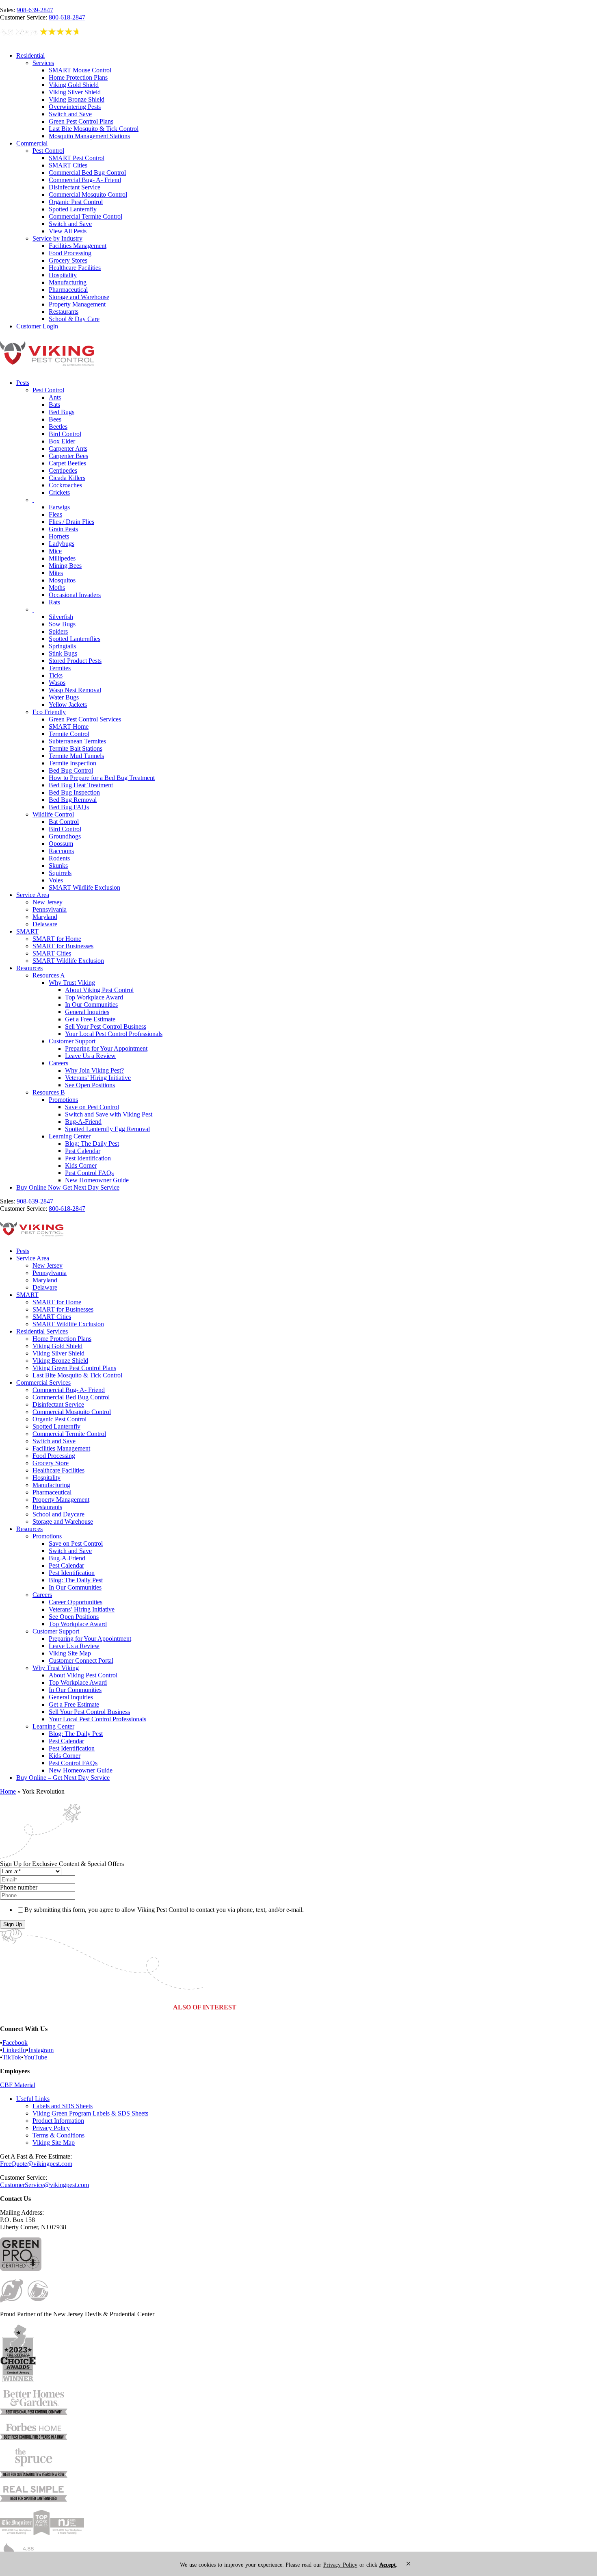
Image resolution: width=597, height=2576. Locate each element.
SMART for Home (57, 939)
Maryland (45, 917)
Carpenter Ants (68, 449)
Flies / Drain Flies (71, 522)
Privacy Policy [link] (340, 2565)
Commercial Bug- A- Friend (85, 180)
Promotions (63, 1100)
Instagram (41, 2050)
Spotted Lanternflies (75, 639)
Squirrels (60, 873)
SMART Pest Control (77, 158)
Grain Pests (63, 529)
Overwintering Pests (75, 107)
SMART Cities (68, 165)
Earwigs (59, 507)
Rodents (59, 858)
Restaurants (64, 312)
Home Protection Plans (78, 77)
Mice (55, 551)
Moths (57, 588)
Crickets (59, 492)
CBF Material (18, 2085)
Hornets (59, 536)
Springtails (62, 646)
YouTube (35, 2057)
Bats (54, 405)
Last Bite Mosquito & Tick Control (94, 129)
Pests (23, 383)
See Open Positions (90, 1085)
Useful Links (33, 2099)
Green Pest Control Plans (81, 121)
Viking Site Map (70, 1653)
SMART (27, 931)
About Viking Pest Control (99, 990)
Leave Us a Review (90, 1056)
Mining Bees (65, 566)
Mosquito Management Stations (89, 136)
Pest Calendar (83, 1151)
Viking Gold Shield (74, 85)
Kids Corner (81, 1165)
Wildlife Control (53, 814)
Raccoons (61, 851)
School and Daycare (58, 1514)
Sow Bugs (62, 624)
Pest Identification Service (399, 2007)
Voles (56, 880)
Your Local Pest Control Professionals (114, 1034)
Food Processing (70, 253)
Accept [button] (388, 2565)
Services (43, 63)
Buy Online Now (68, 1187)
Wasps (57, 683)
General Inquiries (87, 1012)
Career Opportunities (76, 1602)
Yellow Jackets (68, 705)
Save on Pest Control (92, 1107)
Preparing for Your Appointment (106, 1048)
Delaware (45, 924)
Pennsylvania (50, 909)
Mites (56, 573)
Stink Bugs (63, 653)
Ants (55, 397)
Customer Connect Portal (81, 1660)
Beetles (58, 427)
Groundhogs (65, 836)
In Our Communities (91, 1005)
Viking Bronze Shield (77, 99)
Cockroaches (65, 485)
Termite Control (69, 734)
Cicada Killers (67, 478)
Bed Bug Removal (73, 800)
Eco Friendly (49, 712)
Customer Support (72, 1041)
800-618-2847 (67, 17)
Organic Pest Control (76, 202)
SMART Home (69, 727)
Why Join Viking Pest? (94, 1070)
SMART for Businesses (63, 946)
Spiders (58, 631)
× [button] (408, 2564)
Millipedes (62, 558)
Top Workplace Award (94, 997)
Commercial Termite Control (85, 216)
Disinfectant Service (75, 187)
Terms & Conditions (58, 2135)
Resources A (49, 975)
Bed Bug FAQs (69, 807)
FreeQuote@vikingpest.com (36, 2164)
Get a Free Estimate (90, 1019)
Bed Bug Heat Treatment (81, 785)
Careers (58, 1063)
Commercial (32, 143)
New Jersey (48, 902)
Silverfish (61, 617)
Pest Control (48, 151)
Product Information (58, 2121)
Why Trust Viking (72, 983)
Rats (54, 602)
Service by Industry (57, 238)
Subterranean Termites (77, 741)
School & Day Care (74, 319)
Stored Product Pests (75, 661)
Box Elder (62, 441)
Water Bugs (64, 697)
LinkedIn (14, 2050)
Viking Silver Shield (75, 92)
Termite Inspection (72, 763)
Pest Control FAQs (89, 1173)
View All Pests (68, 231)
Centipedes (63, 470)
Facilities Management (78, 246)
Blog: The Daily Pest (92, 1144)
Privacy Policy (51, 2128)
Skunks (58, 866)
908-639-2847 (35, 10)
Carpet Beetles (67, 463)
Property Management (77, 304)
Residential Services (42, 1331)
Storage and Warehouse (79, 297)
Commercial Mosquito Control (88, 194)
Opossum (61, 844)
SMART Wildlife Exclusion (84, 887)
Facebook (15, 2043)
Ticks (56, 675)
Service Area (33, 895)
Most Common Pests (332, 2007)
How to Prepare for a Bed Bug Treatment (102, 778)
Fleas (55, 514)
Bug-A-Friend (83, 1122)
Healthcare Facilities (75, 268)
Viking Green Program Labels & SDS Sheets (90, 2113)
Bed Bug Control (71, 770)
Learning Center (70, 1136)
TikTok (12, 2057)
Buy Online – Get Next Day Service (63, 1778)
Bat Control (64, 822)
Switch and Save (70, 114)
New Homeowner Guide (97, 1180)
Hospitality (63, 275)
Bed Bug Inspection (74, 792)
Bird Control (65, 434)
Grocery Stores (68, 260)
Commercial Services (43, 1382)
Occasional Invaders (75, 595)
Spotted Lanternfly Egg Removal (107, 1129)
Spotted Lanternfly (73, 209)
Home (8, 1791)
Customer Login (37, 326)
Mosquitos (62, 580)
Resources (29, 968)
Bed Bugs (62, 412)
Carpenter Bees (68, 456)
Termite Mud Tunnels (76, 756)
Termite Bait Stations (76, 748)
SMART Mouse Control (80, 70)
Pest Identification (88, 1158)
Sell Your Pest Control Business (106, 1026)
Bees (55, 419)
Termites (60, 668)
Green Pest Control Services (85, 719)
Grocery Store (51, 1463)
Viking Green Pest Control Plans (74, 1368)
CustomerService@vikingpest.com (44, 2185)
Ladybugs (62, 544)
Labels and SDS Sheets (63, 2106)
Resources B (49, 1092)
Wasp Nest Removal (75, 690)
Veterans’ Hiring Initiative (98, 1078)
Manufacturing (68, 282)
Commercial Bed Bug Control (87, 173)
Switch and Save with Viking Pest (109, 1114)
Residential (30, 55)
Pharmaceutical (68, 290)
